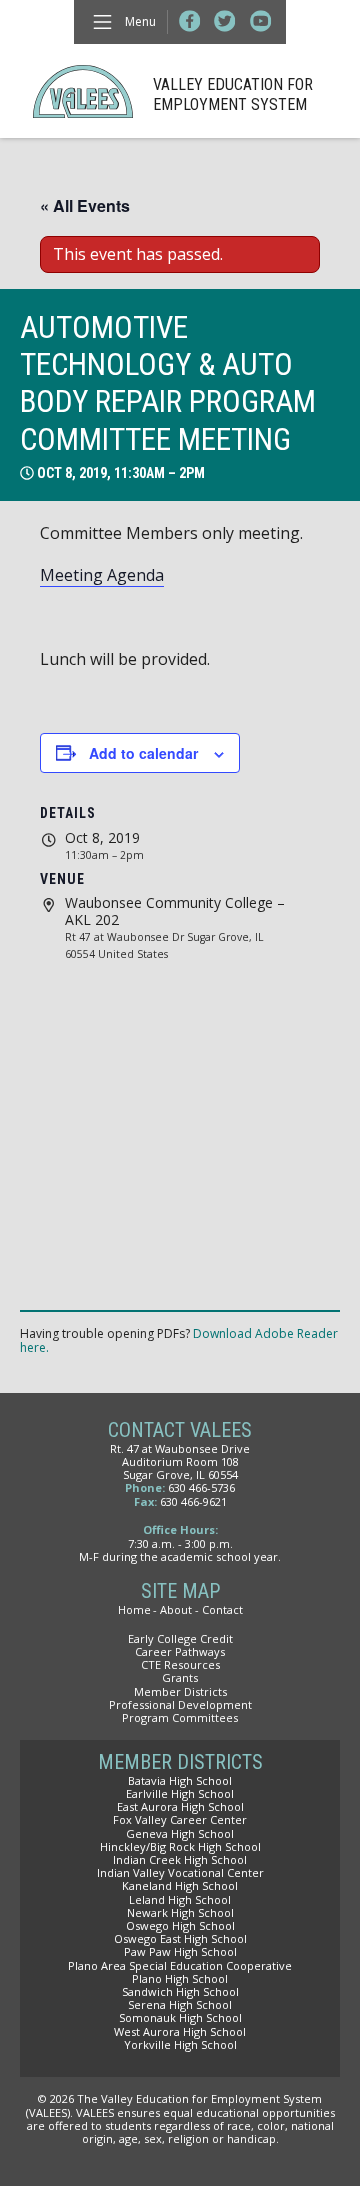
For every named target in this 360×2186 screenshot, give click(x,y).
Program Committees (180, 1717)
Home (134, 1609)
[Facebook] (190, 21)
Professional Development (180, 1704)
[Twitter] (225, 21)
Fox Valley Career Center (180, 1819)
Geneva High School (180, 1833)
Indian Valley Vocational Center (180, 1872)
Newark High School (180, 1912)
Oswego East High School (180, 1938)
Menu (140, 21)
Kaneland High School (180, 1885)
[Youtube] (261, 21)
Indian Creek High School (180, 1859)
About (176, 1609)
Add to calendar (143, 753)
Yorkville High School (180, 2044)
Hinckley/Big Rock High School (180, 1846)
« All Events (85, 205)
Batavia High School (180, 1780)
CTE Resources (180, 1664)
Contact (222, 1609)
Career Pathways (180, 1651)
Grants (180, 1677)
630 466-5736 (201, 1487)
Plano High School (180, 1978)
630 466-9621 (193, 1501)
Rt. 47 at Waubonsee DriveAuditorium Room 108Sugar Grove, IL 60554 (180, 1461)
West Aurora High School (180, 2031)
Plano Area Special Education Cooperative (180, 1965)
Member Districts (180, 1691)
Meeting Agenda (102, 575)
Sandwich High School (180, 1991)
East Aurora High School (180, 1806)
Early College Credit (180, 1638)
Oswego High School (180, 1925)
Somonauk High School (180, 2017)
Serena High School (180, 2004)
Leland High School (180, 1899)
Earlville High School (180, 1793)
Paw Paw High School (180, 1951)
